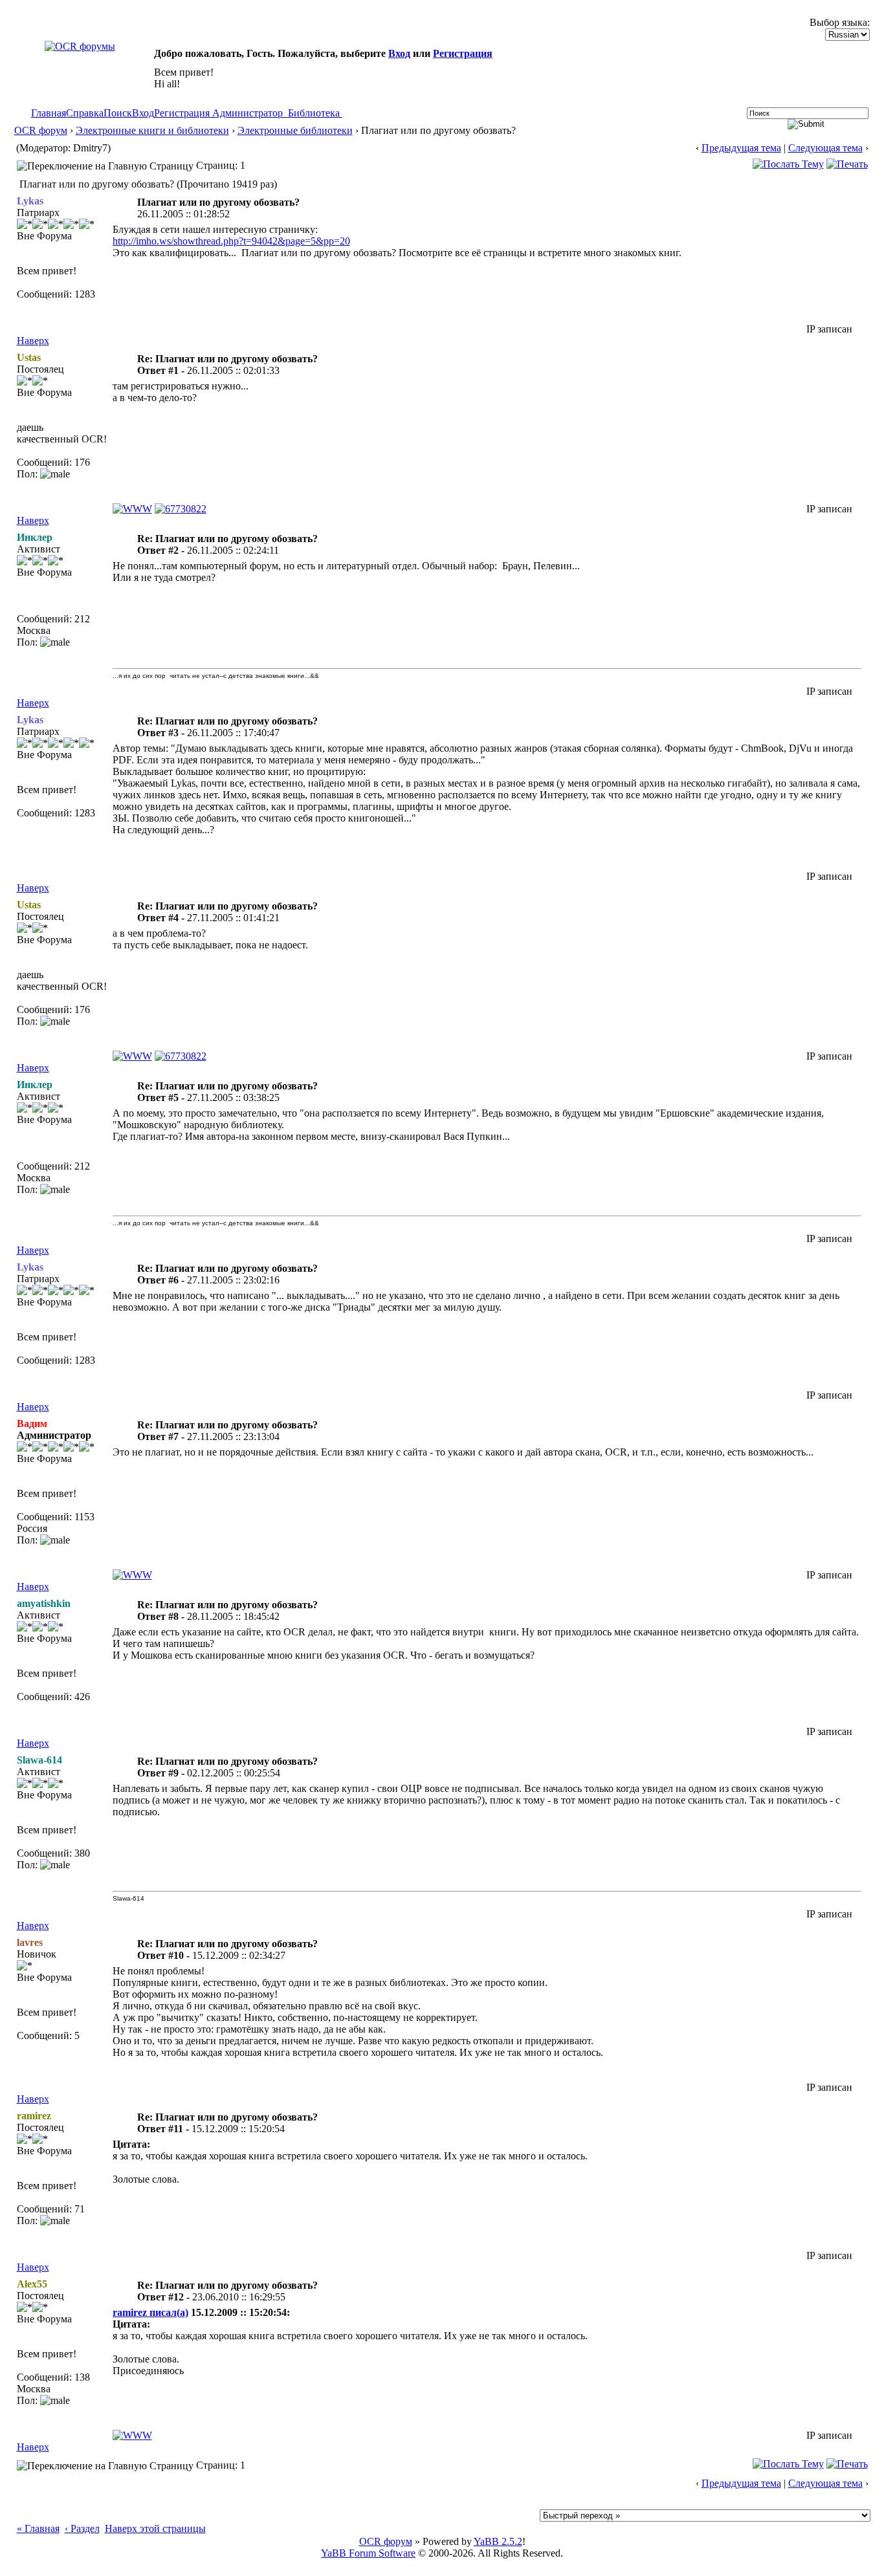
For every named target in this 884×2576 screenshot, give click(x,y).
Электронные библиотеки (295, 130)
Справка (85, 113)
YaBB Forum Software (368, 2553)
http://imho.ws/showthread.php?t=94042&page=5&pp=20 (231, 241)
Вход (399, 53)
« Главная (38, 2528)
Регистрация (463, 53)
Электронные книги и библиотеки (152, 130)
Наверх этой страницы (155, 2528)
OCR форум (41, 130)
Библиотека (314, 113)
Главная (49, 113)
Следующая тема (825, 148)
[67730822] (181, 509)
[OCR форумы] (80, 46)
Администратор (248, 113)
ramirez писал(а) (150, 2312)
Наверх (33, 341)
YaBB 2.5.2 (498, 2541)
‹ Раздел (82, 2528)
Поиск (118, 113)
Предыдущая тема (741, 148)
